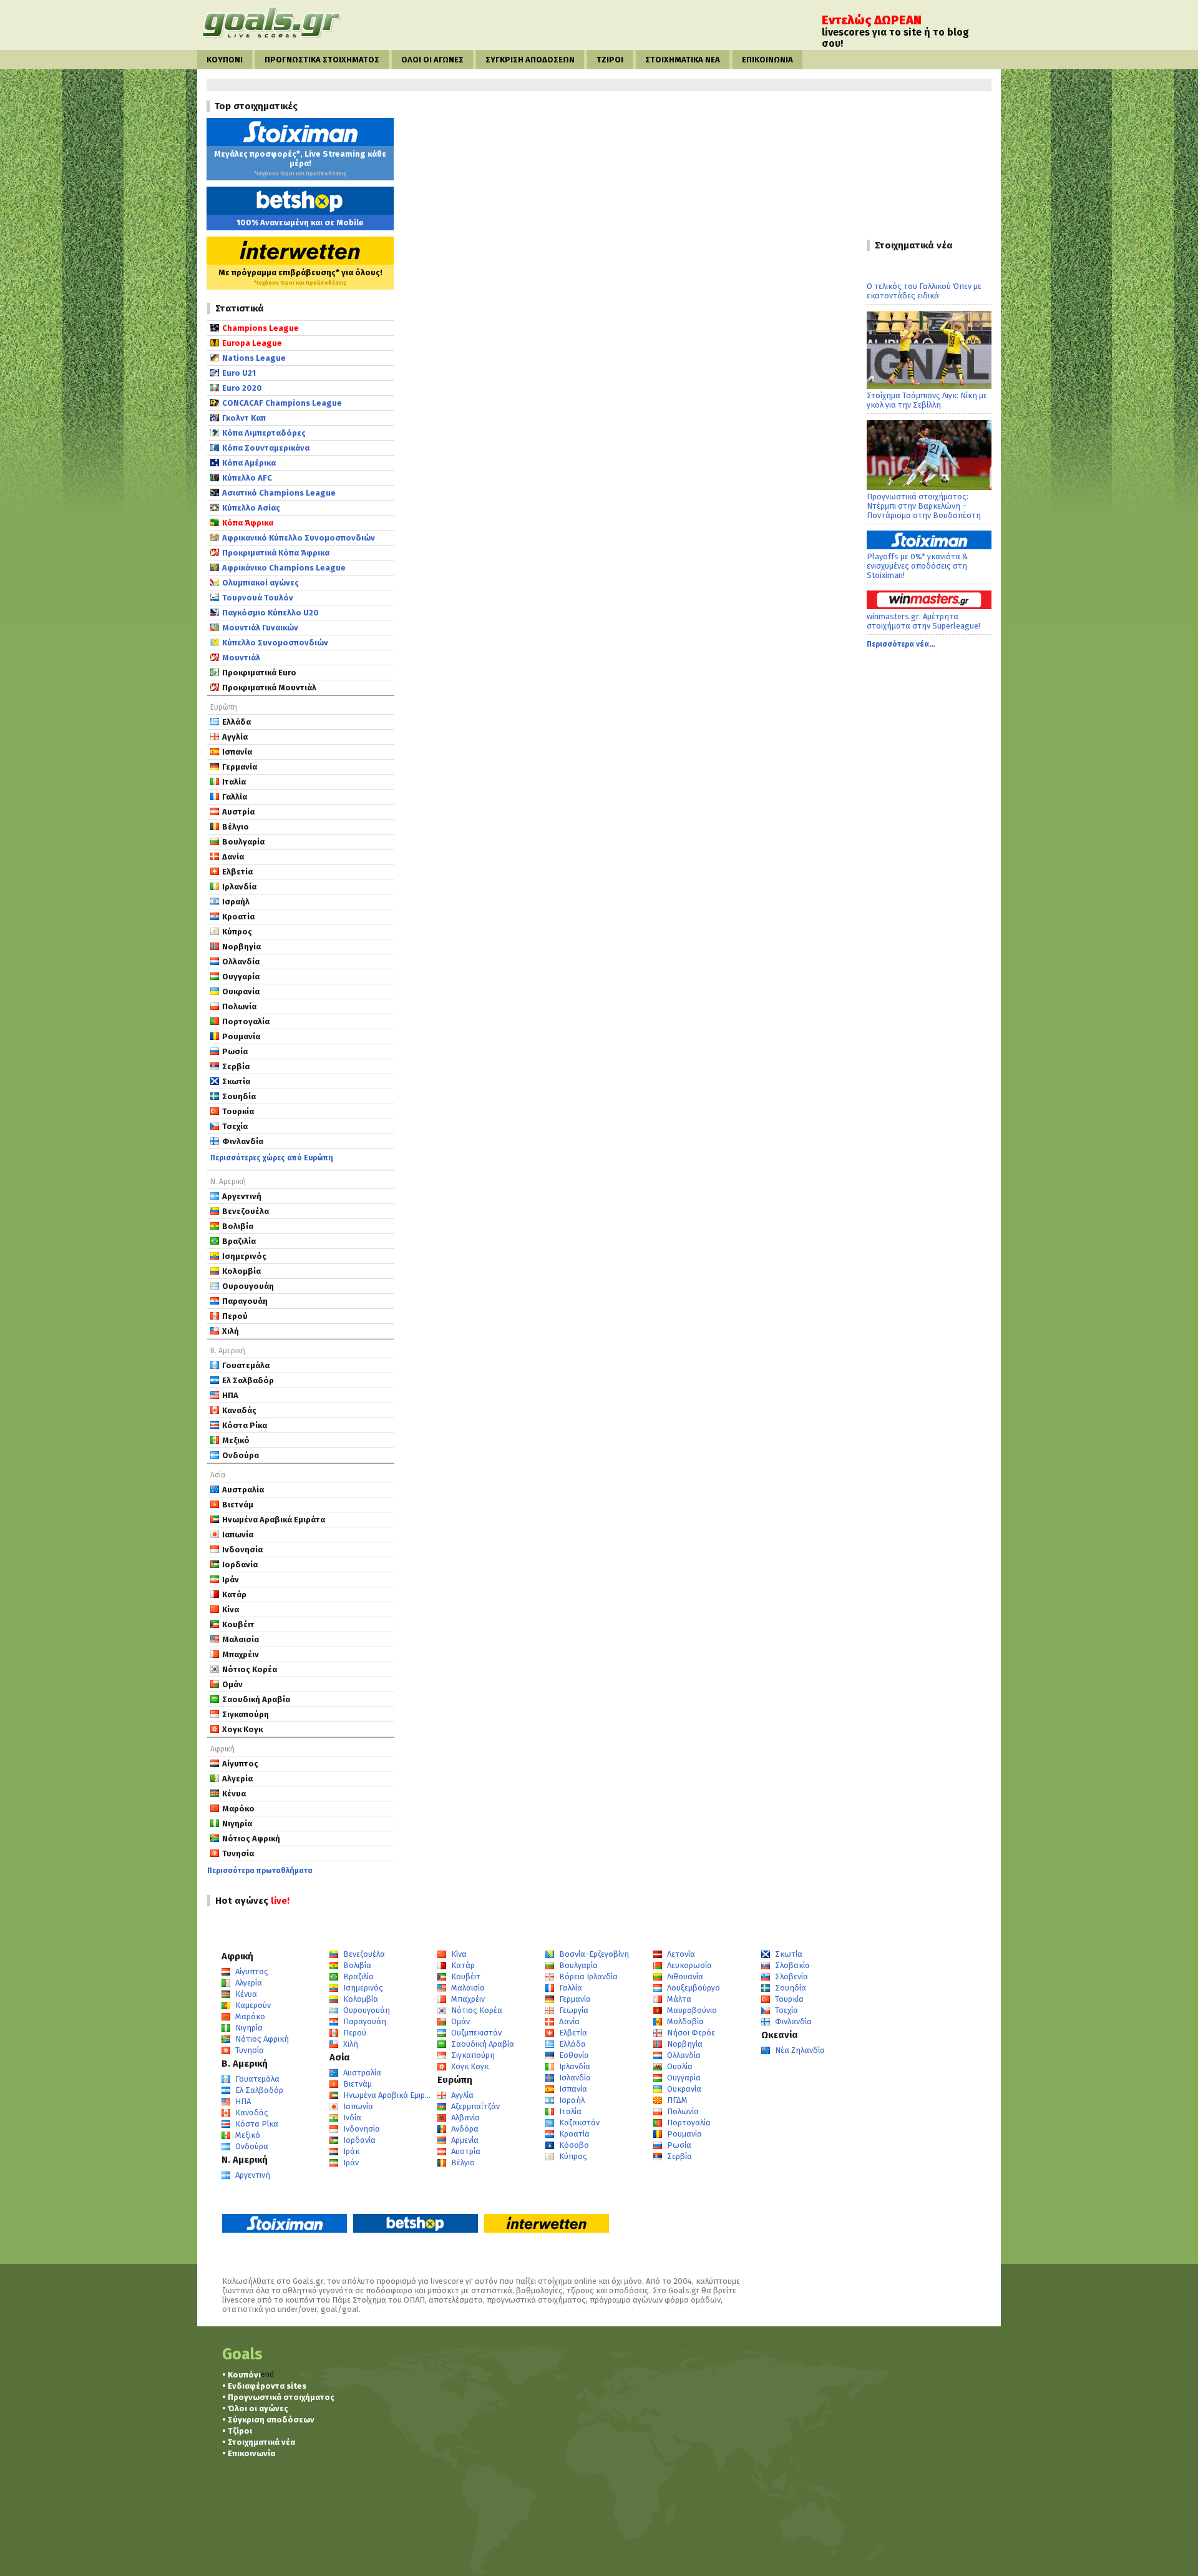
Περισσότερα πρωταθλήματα (260, 1871)
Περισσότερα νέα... (901, 644)
